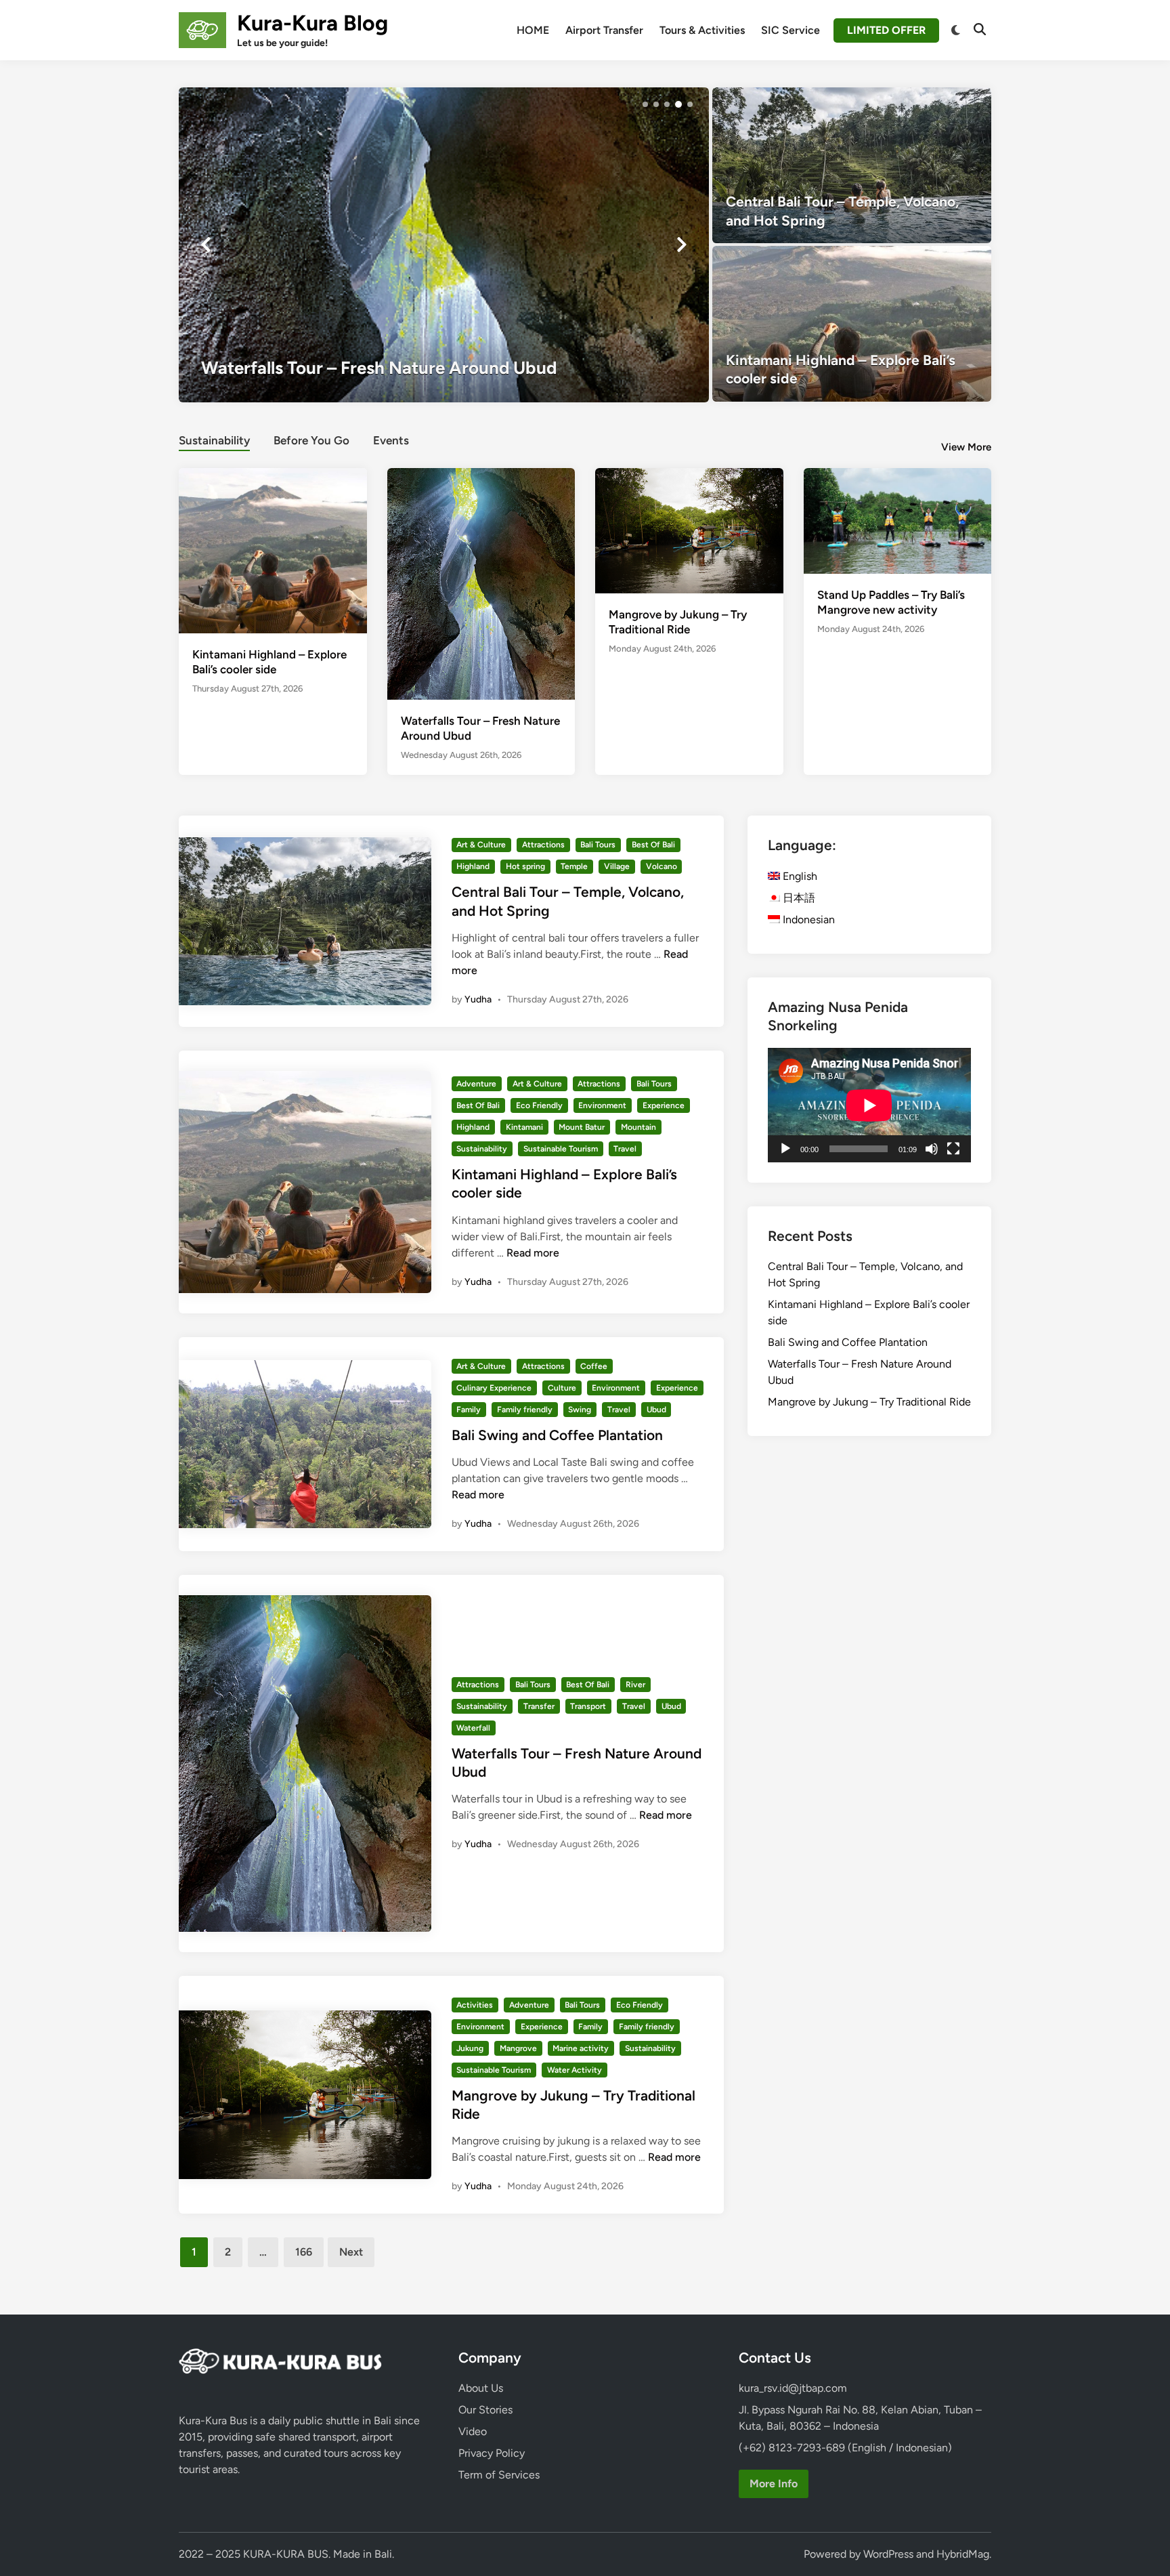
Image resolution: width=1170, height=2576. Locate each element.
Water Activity (575, 2070)
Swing (580, 1410)
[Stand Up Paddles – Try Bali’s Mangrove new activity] (898, 520)
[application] (869, 1105)
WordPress (888, 2554)
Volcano (662, 866)
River (635, 1685)
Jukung (470, 2048)
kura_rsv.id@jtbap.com (793, 2388)
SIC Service (790, 30)
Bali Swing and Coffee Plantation (557, 1435)
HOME (533, 30)
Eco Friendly (539, 1105)
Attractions (543, 845)
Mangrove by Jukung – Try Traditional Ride (869, 1402)
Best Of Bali (653, 845)
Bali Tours (598, 845)
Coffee (594, 1366)
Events (391, 440)
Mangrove (518, 2048)
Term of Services (499, 2475)
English (799, 876)
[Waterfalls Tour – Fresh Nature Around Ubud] (481, 592)
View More (966, 447)
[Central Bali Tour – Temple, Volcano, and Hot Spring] (852, 165)
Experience (664, 1105)
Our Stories (485, 2410)
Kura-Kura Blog (312, 23)
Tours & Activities (702, 30)
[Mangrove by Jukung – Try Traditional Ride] (465, 245)
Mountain (638, 1127)
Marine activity (581, 2048)
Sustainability (214, 440)
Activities (475, 2005)
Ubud (656, 1410)
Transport (588, 1706)
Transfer (539, 1706)
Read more (533, 1253)
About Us (481, 2388)
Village (617, 866)
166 (304, 2252)
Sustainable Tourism (561, 1149)
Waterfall (473, 1728)
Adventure (476, 1084)
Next (351, 2252)
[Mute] (932, 1149)
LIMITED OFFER (886, 30)
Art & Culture (481, 845)
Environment (602, 1105)
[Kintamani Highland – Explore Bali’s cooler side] (852, 324)
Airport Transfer (604, 30)
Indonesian (807, 920)
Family (469, 1410)
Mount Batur (582, 1127)
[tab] (214, 439)
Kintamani (524, 1127)
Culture (562, 1388)
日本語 (798, 898)
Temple (574, 866)
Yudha (478, 999)
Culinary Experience (494, 1388)
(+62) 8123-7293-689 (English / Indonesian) (845, 2448)
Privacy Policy (492, 2453)
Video (473, 2431)
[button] (645, 104)
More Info (774, 2484)
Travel (625, 1149)
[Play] (785, 1149)
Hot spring (525, 866)
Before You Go (311, 440)
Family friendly (525, 1410)
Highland (473, 866)
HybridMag (963, 2554)
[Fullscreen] (953, 1149)
